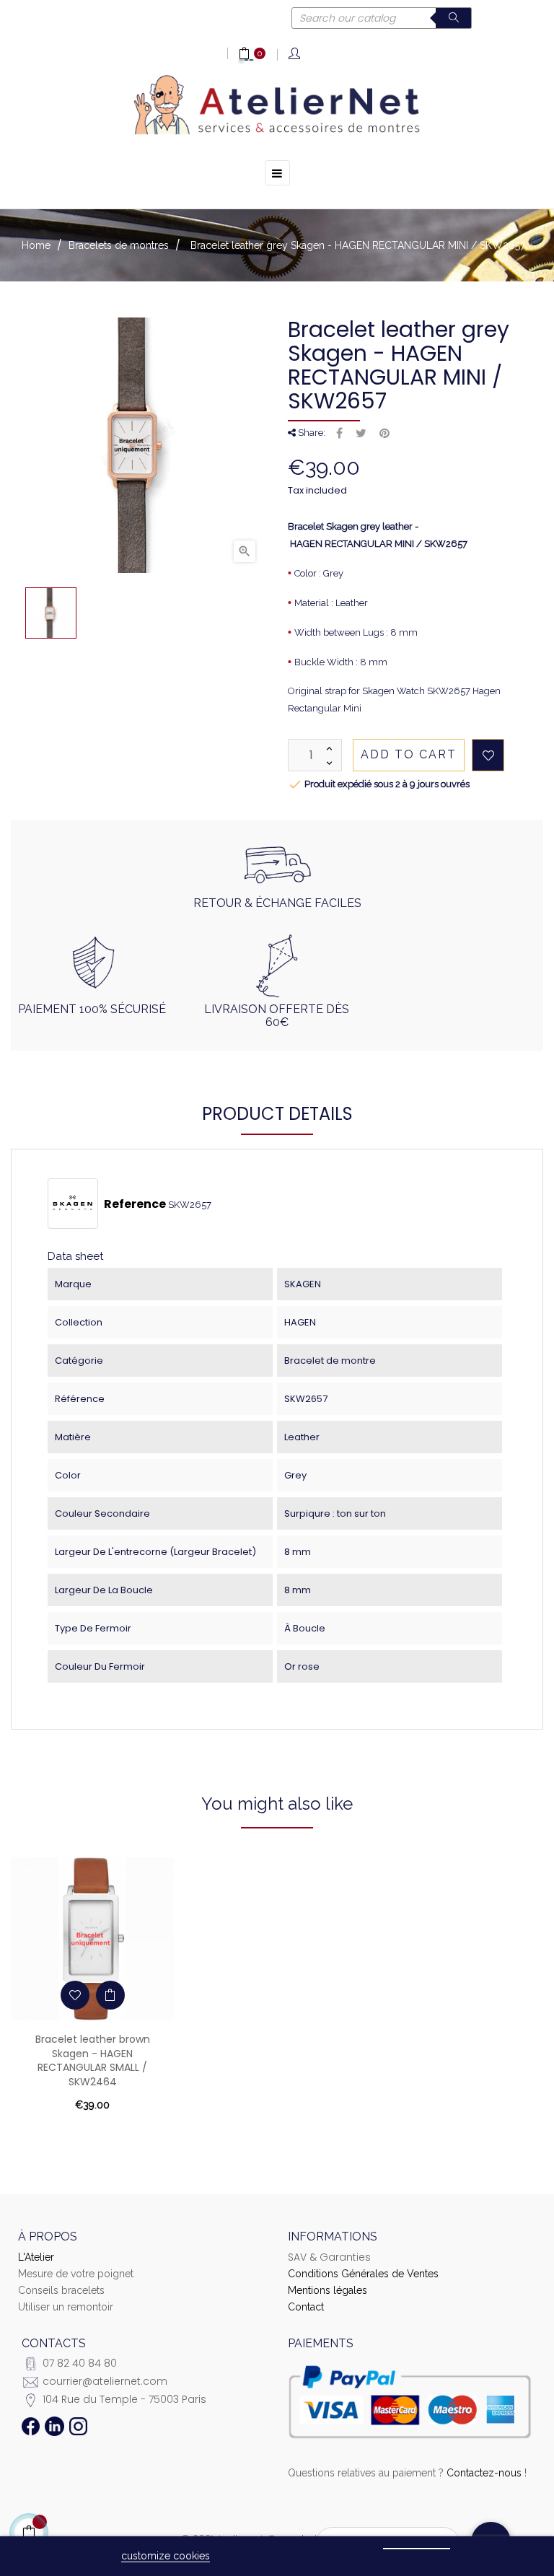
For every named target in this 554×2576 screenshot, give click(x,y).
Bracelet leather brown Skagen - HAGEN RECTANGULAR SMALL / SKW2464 (93, 2060)
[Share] (339, 434)
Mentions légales (327, 2290)
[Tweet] (361, 434)
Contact (306, 2307)
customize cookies (166, 2556)
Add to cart (409, 754)
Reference (135, 1204)
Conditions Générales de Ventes (363, 2274)
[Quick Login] (295, 54)
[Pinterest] (384, 434)
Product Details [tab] (277, 1114)
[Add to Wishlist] (488, 755)
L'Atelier (36, 2257)
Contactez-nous (484, 2473)
